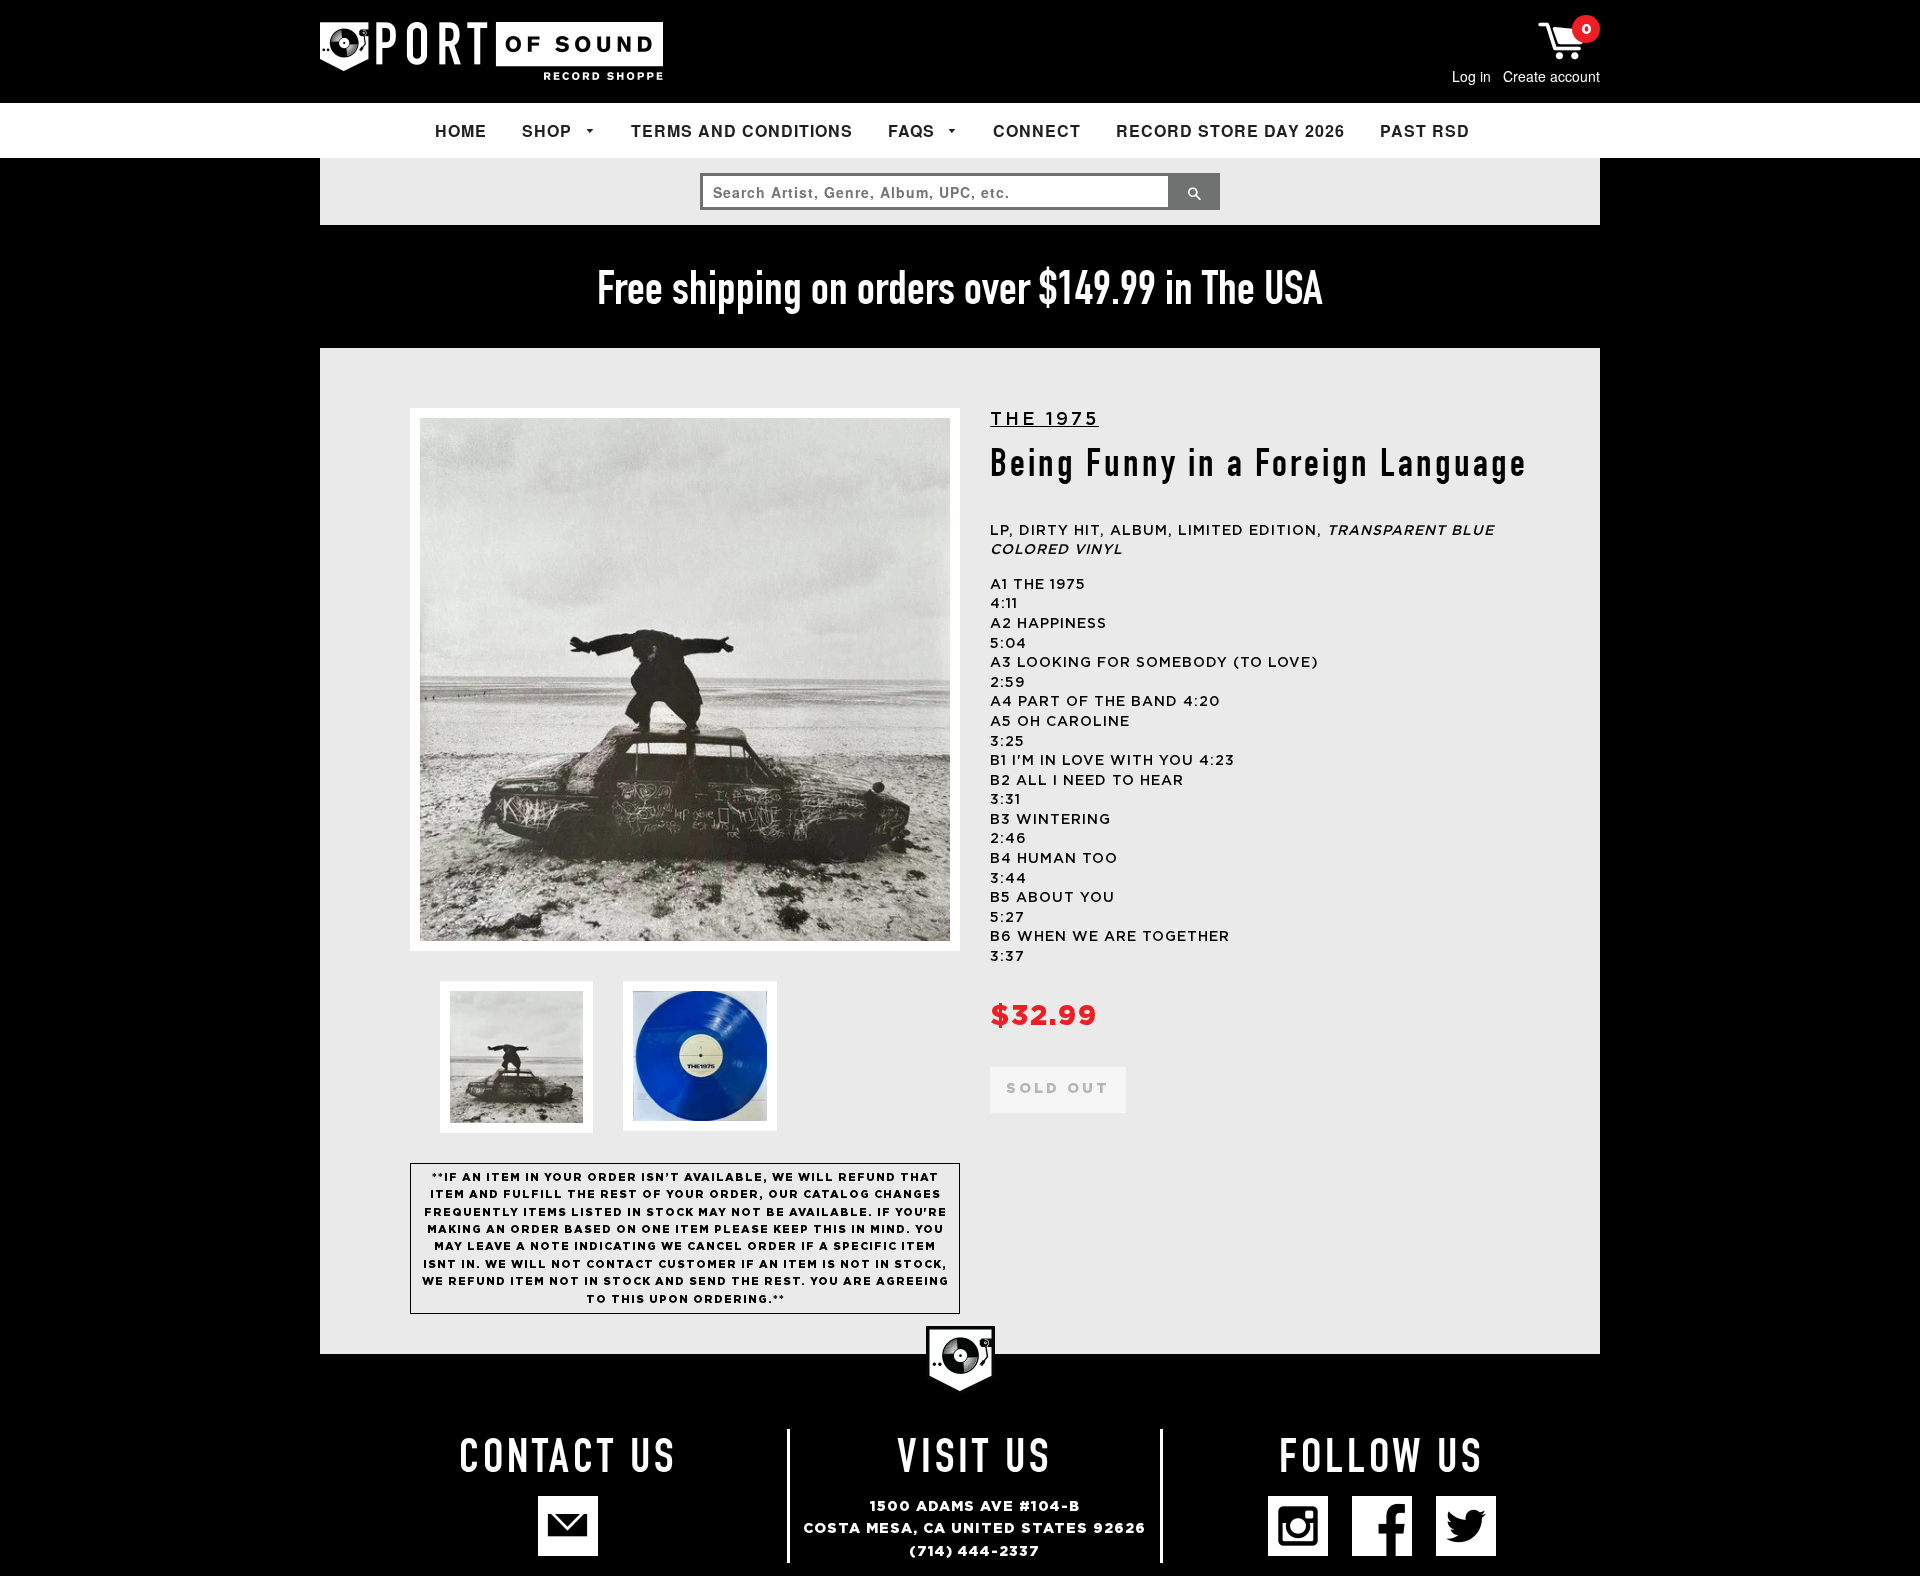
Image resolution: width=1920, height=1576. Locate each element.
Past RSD (1425, 130)
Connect (1037, 130)
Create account (1551, 76)
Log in (1471, 76)
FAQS (914, 130)
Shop (549, 130)
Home (461, 130)
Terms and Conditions (742, 130)
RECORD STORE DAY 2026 (1230, 130)
